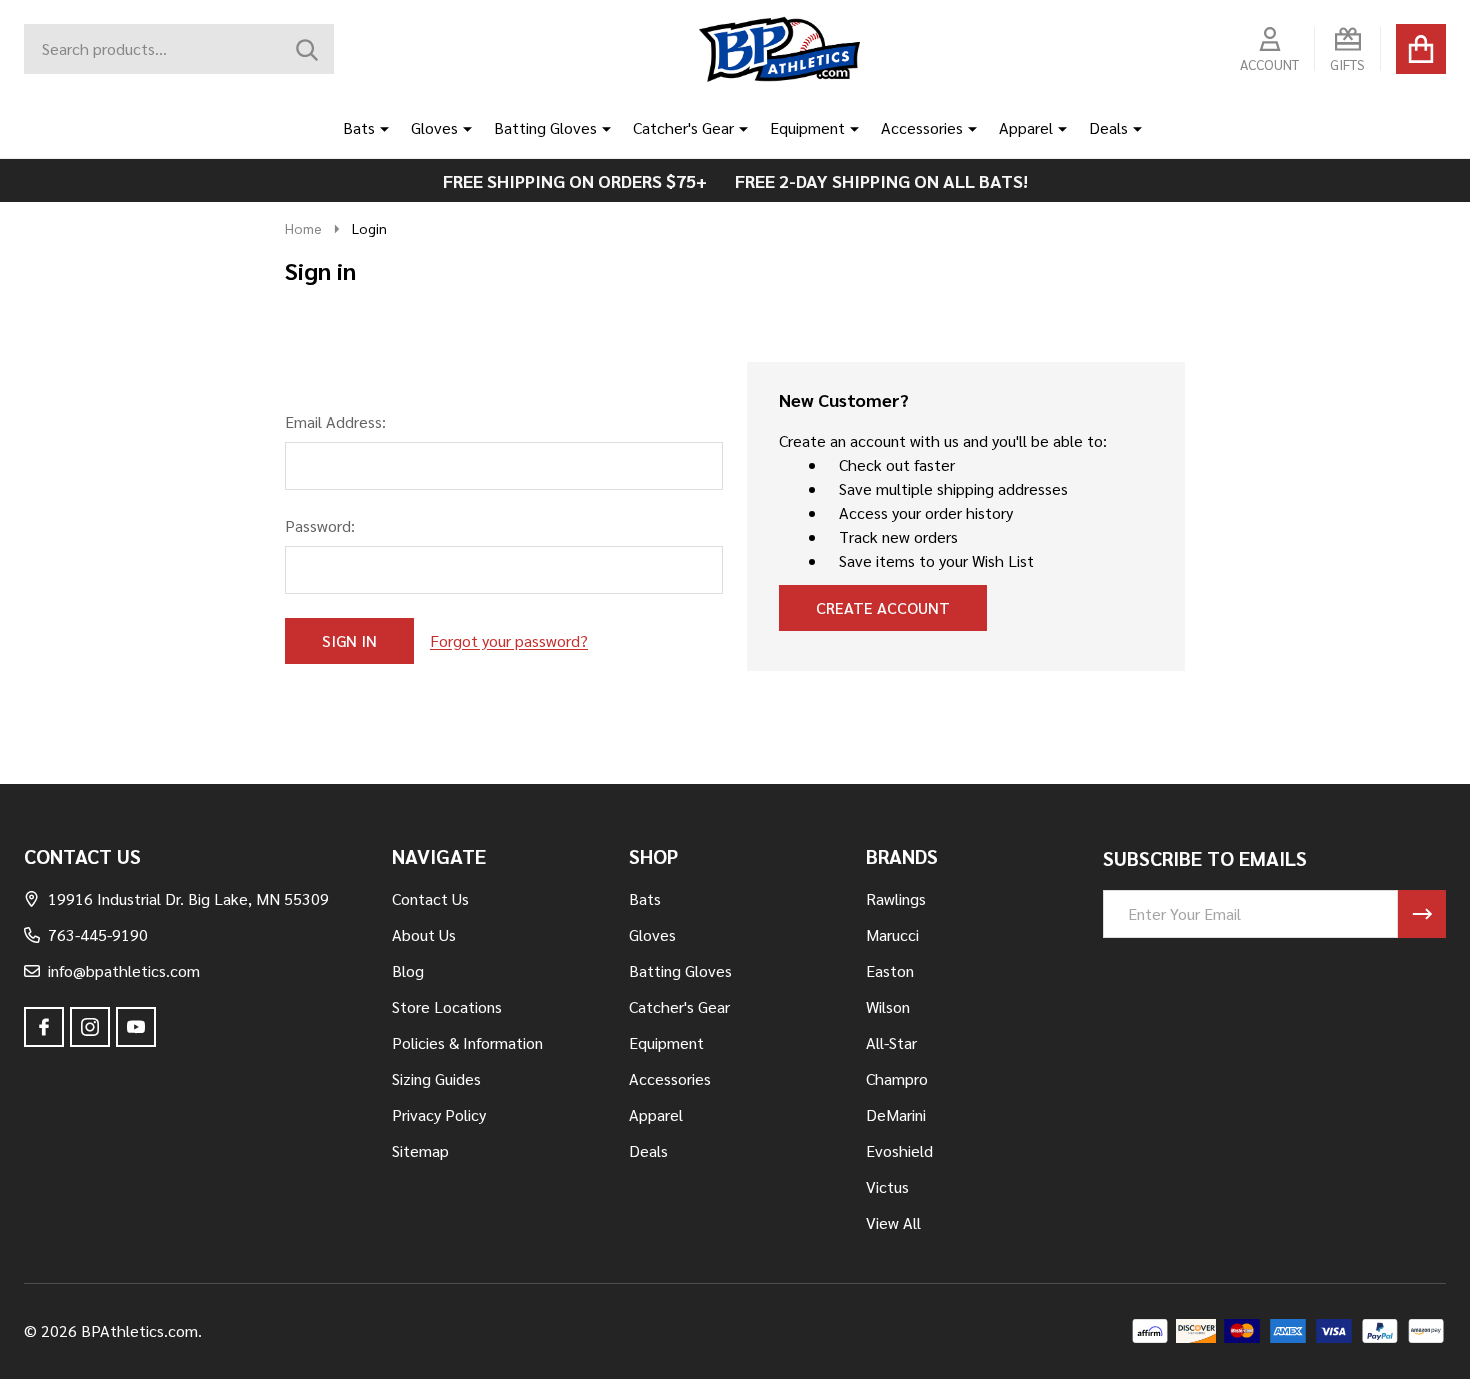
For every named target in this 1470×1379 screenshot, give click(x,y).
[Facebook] (44, 1027)
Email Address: (335, 421)
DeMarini (896, 1114)
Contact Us (430, 898)
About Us (424, 934)
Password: (320, 525)
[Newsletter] (1422, 914)
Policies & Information (467, 1042)
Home (303, 228)
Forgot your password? (509, 640)
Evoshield (899, 1150)
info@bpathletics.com (124, 970)
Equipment (807, 127)
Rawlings (896, 898)
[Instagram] (90, 1027)
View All (893, 1222)
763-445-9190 (98, 934)
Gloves (434, 127)
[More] (377, 128)
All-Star (891, 1042)
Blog (408, 970)
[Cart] (1421, 49)
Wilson (888, 1006)
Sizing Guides (436, 1078)
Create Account (883, 607)
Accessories (922, 127)
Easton (890, 970)
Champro (897, 1078)
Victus (887, 1186)
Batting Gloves (545, 127)
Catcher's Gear (683, 127)
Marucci (892, 934)
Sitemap (420, 1150)
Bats (359, 127)
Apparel (1026, 127)
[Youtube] (136, 1027)
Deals (1108, 127)
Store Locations (447, 1006)
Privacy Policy (439, 1114)
